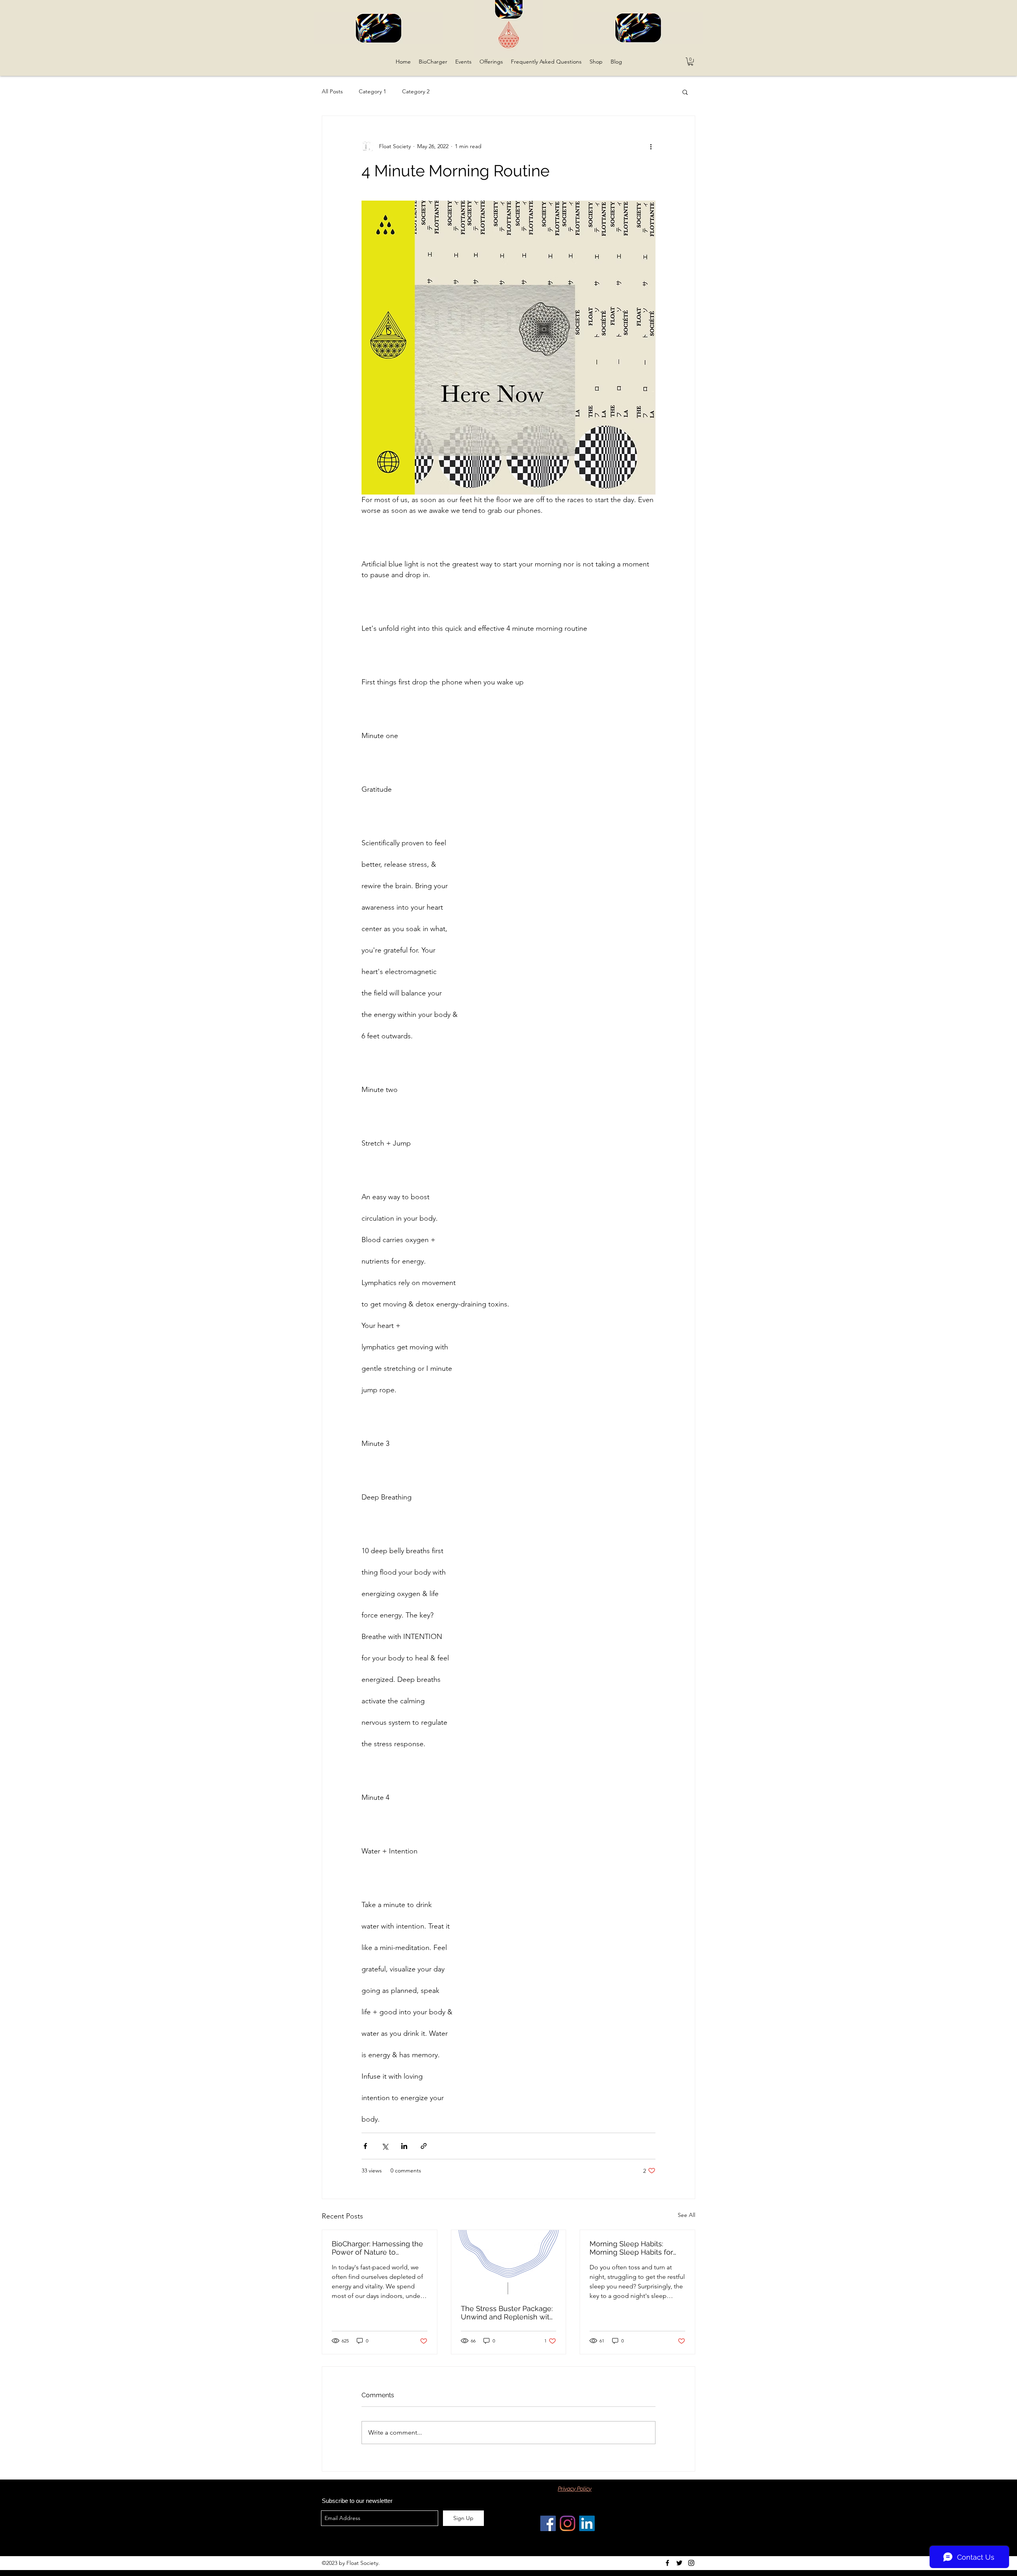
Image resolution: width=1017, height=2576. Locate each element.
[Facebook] (548, 2523)
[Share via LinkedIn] (404, 2146)
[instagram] (691, 2563)
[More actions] (651, 146)
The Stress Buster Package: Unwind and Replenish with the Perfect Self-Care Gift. (507, 2313)
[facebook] (667, 2563)
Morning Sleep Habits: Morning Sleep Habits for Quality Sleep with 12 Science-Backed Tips (631, 2248)
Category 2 (416, 91)
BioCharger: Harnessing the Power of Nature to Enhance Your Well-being (377, 2248)
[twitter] (679, 2563)
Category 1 (372, 91)
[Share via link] (424, 2146)
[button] (690, 62)
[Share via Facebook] (365, 2146)
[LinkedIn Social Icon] (587, 2523)
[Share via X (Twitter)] (385, 2146)
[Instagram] (567, 2523)
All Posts (332, 91)
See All (686, 2215)
